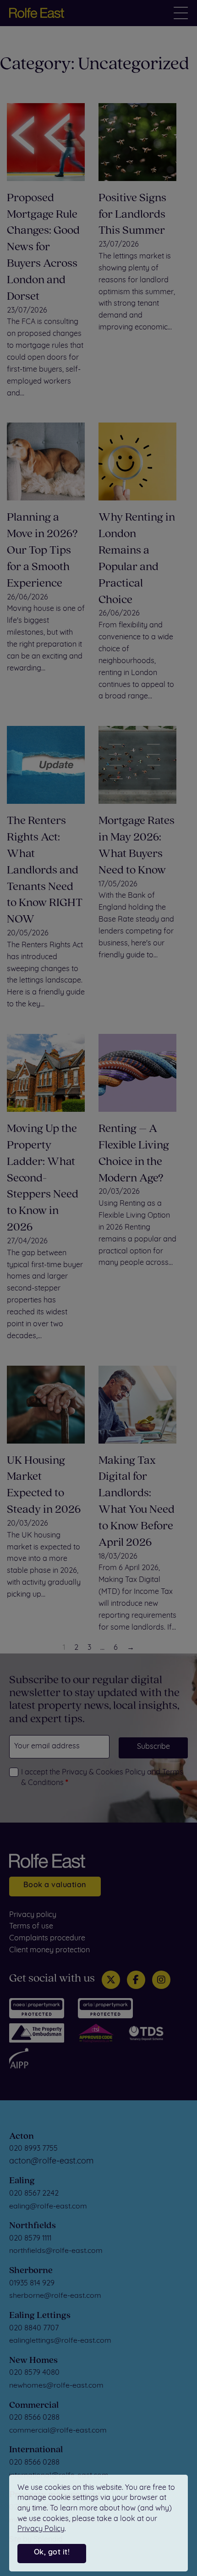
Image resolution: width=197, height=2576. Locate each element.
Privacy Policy (41, 2529)
